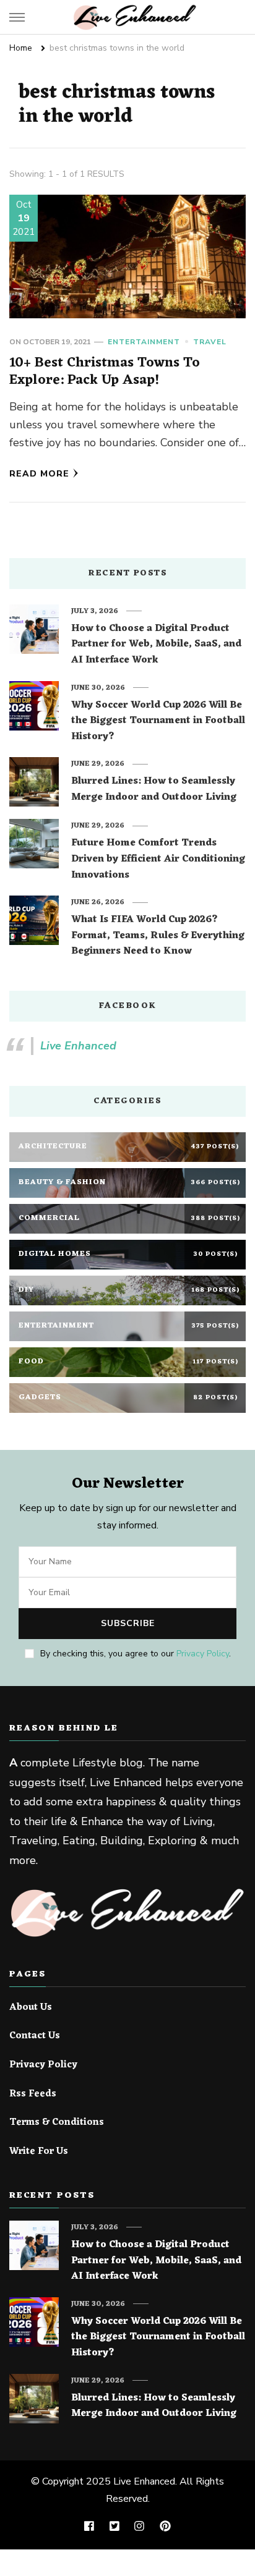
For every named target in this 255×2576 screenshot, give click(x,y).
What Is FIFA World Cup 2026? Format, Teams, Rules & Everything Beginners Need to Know (158, 936)
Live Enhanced (78, 1046)
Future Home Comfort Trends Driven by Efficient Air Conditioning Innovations (158, 859)
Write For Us (39, 2152)
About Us (31, 2008)
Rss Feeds (33, 2095)
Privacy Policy (203, 1654)
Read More (39, 474)
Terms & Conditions (57, 2123)
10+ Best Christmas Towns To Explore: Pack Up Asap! (105, 371)
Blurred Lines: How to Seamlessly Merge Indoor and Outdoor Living (154, 790)
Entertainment (144, 342)
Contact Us (35, 2036)
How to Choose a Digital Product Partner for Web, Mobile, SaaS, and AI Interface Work (156, 645)
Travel (210, 342)
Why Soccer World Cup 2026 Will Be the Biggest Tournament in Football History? (158, 722)
